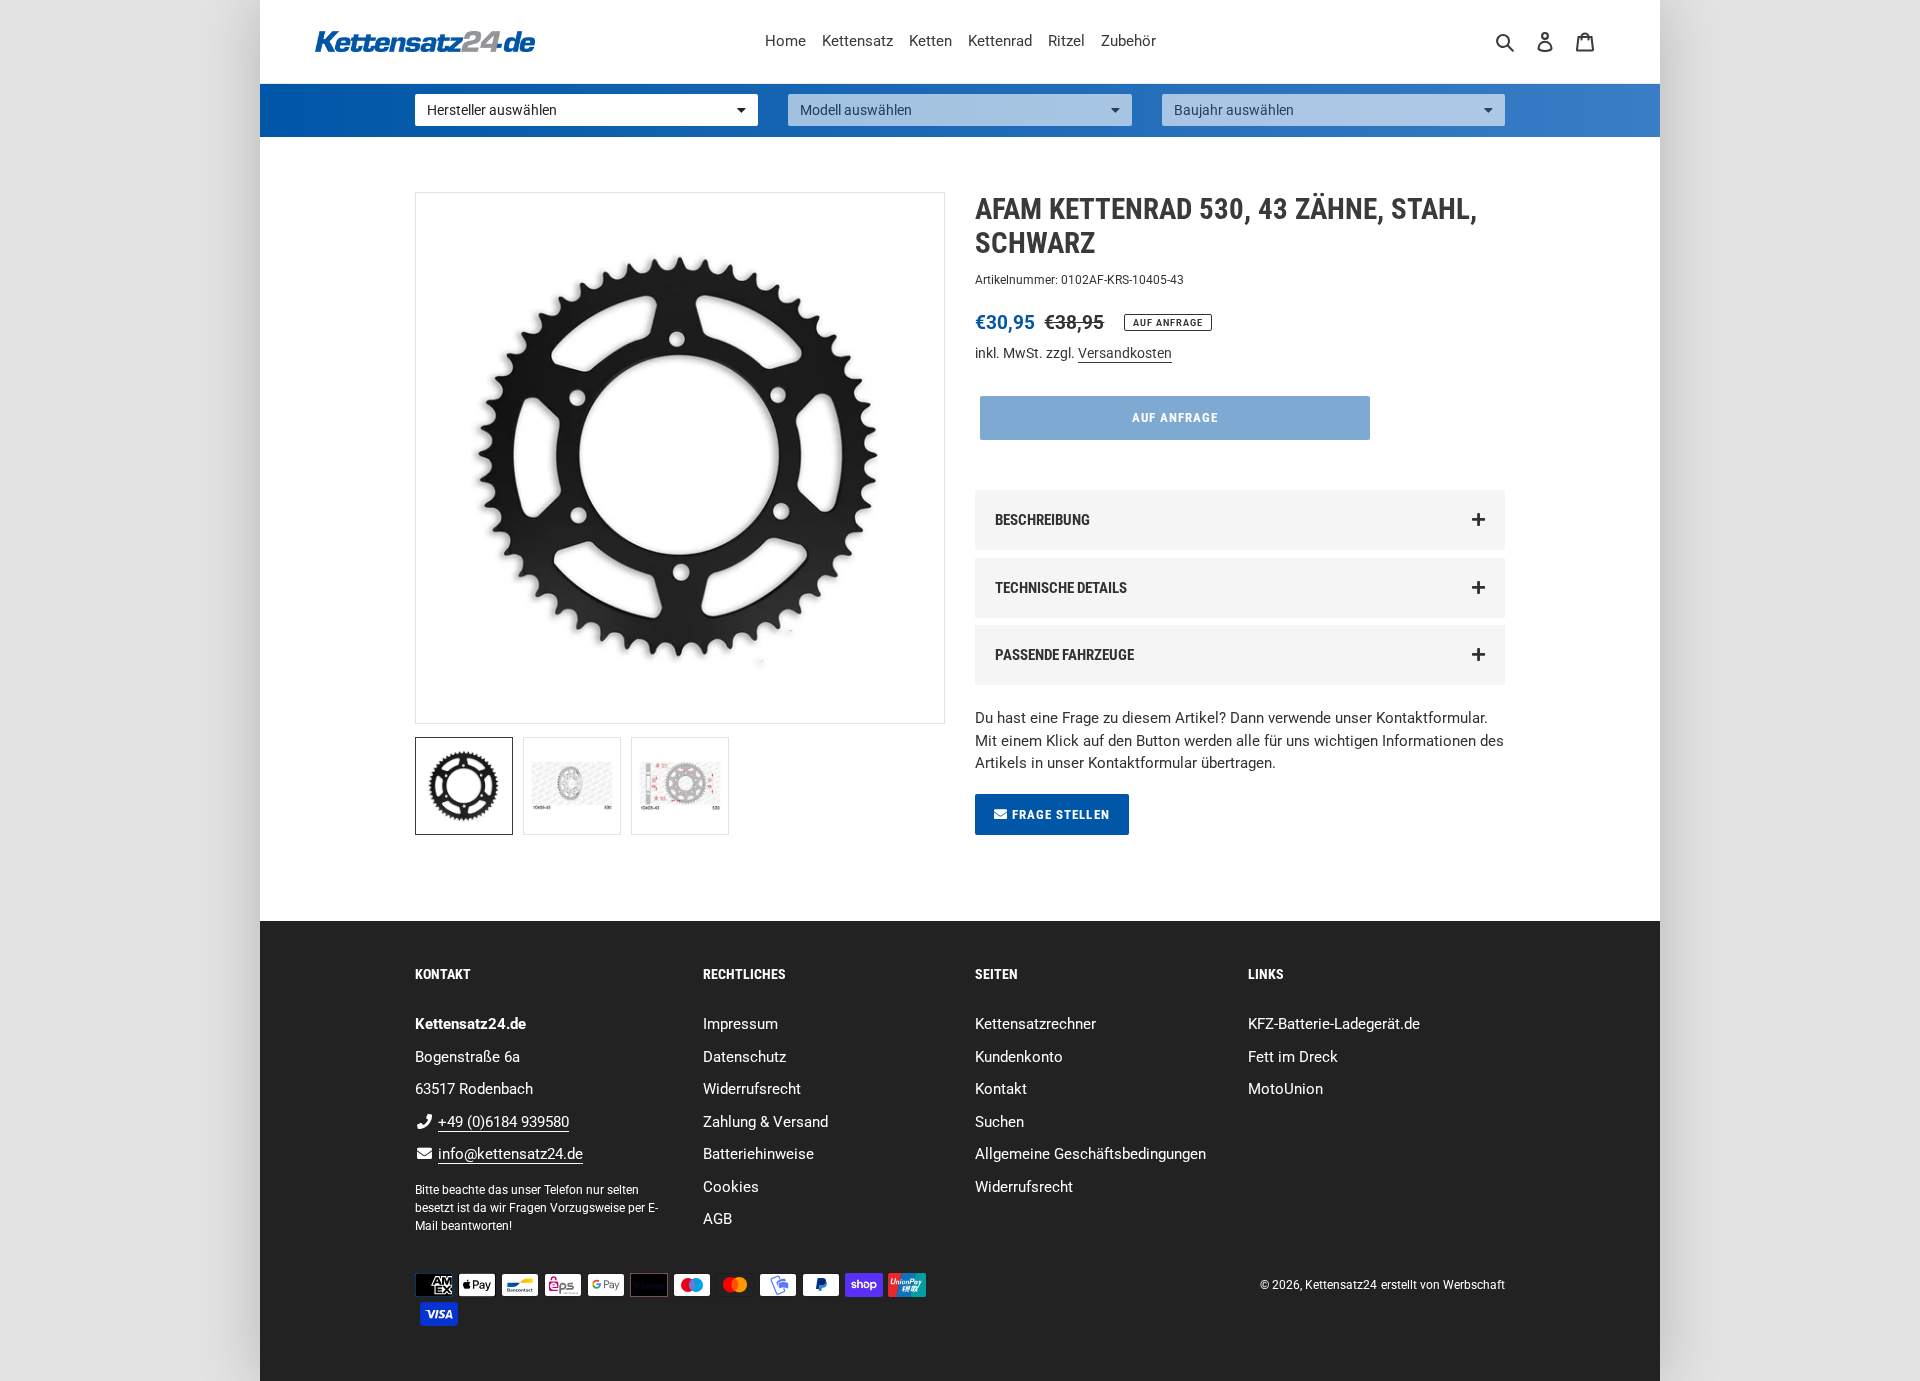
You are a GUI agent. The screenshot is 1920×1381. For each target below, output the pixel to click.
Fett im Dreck (1293, 1057)
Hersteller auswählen (492, 110)
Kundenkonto (1019, 1057)
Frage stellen (1059, 814)
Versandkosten (1125, 353)
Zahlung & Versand (765, 1122)
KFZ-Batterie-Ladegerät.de (1334, 1024)
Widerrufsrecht (752, 1089)
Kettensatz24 (1341, 1285)
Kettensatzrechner (1035, 1024)
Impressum (740, 1024)
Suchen (999, 1122)
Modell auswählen (856, 110)
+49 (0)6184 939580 (503, 1122)
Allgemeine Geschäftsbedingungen (1090, 1154)
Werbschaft (1474, 1285)
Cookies (731, 1187)
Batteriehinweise (758, 1154)
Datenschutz (744, 1057)
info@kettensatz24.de (510, 1154)
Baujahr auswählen (1234, 110)
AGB (717, 1219)
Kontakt (1001, 1089)
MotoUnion (1285, 1089)
